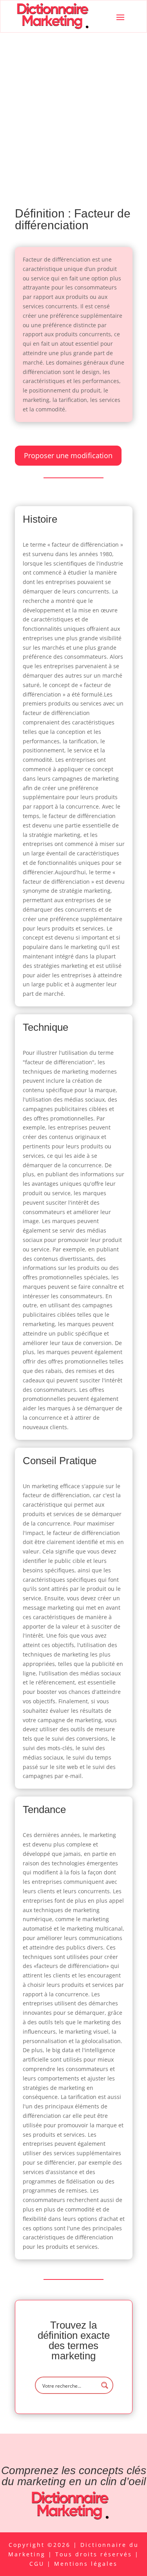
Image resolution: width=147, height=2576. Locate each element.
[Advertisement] (73, 110)
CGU (38, 2564)
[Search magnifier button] (105, 2385)
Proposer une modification (68, 455)
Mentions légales (86, 2564)
